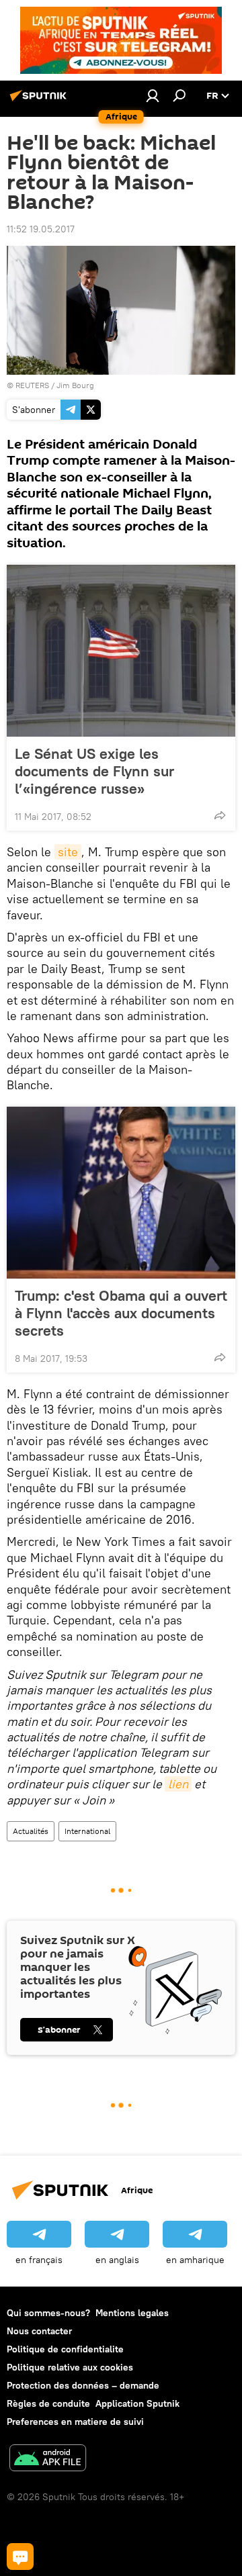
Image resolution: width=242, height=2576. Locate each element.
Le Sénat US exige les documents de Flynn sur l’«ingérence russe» (94, 771)
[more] (220, 815)
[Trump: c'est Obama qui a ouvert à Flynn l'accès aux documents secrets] (121, 1193)
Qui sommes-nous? (48, 2313)
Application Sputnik (137, 2403)
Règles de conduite (48, 2403)
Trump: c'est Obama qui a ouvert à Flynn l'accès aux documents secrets (121, 1313)
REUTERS (32, 385)
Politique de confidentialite (65, 2349)
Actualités (31, 1831)
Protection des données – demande (83, 2385)
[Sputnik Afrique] (40, 101)
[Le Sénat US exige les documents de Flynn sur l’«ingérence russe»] (121, 651)
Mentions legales (132, 2313)
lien (178, 1784)
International (87, 1831)
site (68, 852)
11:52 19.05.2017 (41, 229)
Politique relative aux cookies (70, 2367)
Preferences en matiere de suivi (75, 2422)
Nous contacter (39, 2331)
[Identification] (153, 95)
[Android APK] (48, 2459)
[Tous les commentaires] (20, 2557)
